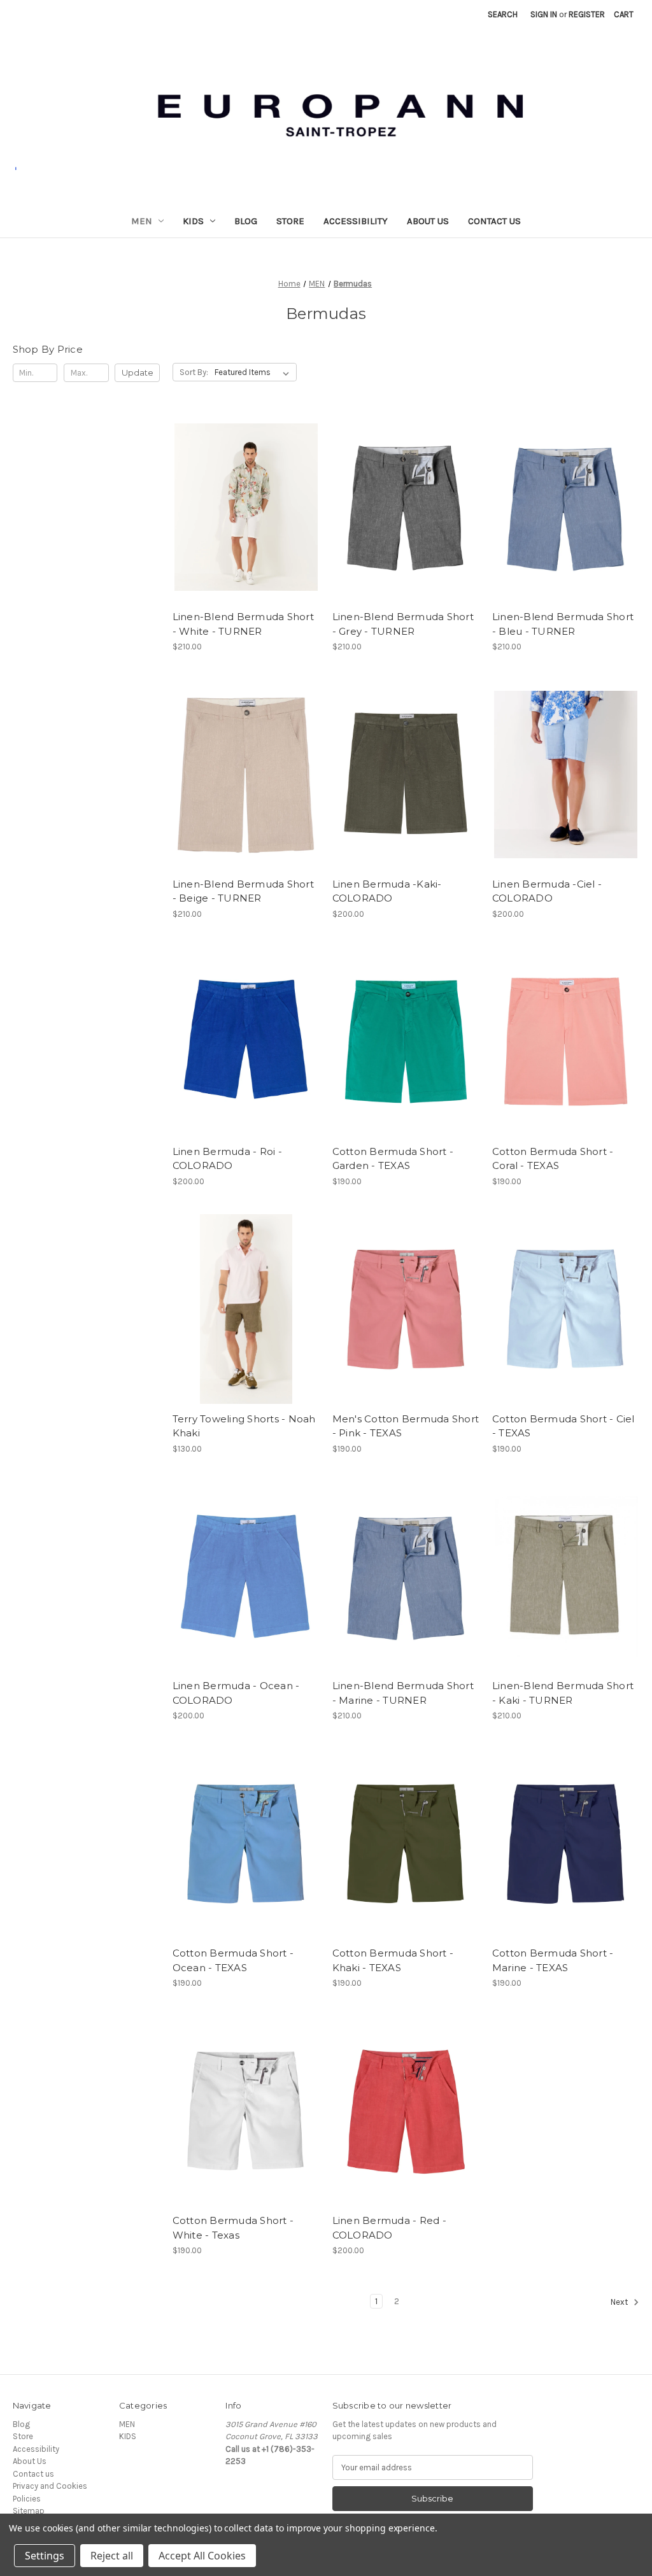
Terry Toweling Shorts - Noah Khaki (244, 1426)
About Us (428, 221)
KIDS (193, 221)
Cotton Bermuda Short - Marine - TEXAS (553, 1960)
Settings (45, 2556)
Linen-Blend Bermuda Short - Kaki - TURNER (563, 1693)
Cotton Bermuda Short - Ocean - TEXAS (233, 1960)
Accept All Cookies (202, 2556)
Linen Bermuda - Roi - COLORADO (227, 1159)
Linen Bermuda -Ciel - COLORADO (547, 891)
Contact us (494, 221)
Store (290, 221)
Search (503, 14)
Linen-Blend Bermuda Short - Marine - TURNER (403, 1693)
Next (620, 2302)
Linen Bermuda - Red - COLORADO (389, 2228)
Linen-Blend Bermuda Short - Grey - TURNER (403, 624)
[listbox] (255, 372)
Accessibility (356, 221)
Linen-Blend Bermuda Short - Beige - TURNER (243, 891)
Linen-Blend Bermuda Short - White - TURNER (243, 624)
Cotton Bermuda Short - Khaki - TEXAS (393, 1960)
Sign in (544, 14)
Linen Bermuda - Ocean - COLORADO (236, 1693)
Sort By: (194, 372)
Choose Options (246, 517)
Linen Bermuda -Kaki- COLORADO (387, 891)
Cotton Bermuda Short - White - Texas (233, 2228)
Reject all (112, 2556)
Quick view (235, 497)
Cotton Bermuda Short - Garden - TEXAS (393, 1159)
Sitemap (29, 2511)
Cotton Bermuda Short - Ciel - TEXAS (563, 1426)
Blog (246, 221)
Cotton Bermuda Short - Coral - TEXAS (553, 1159)
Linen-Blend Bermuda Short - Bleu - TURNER (563, 624)
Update (138, 372)
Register (587, 14)
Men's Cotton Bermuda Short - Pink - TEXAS (406, 1426)
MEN (142, 221)
